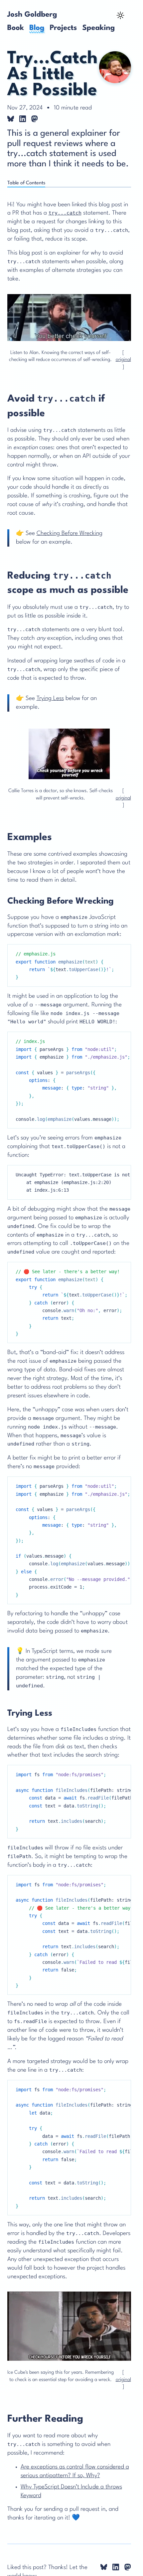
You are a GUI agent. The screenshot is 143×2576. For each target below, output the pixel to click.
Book (16, 28)
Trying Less (50, 698)
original (123, 360)
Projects (63, 28)
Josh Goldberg (32, 15)
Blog (37, 28)
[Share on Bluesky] (11, 119)
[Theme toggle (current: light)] (120, 16)
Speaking (98, 28)
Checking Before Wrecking (70, 533)
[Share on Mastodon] (35, 119)
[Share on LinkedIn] (23, 119)
